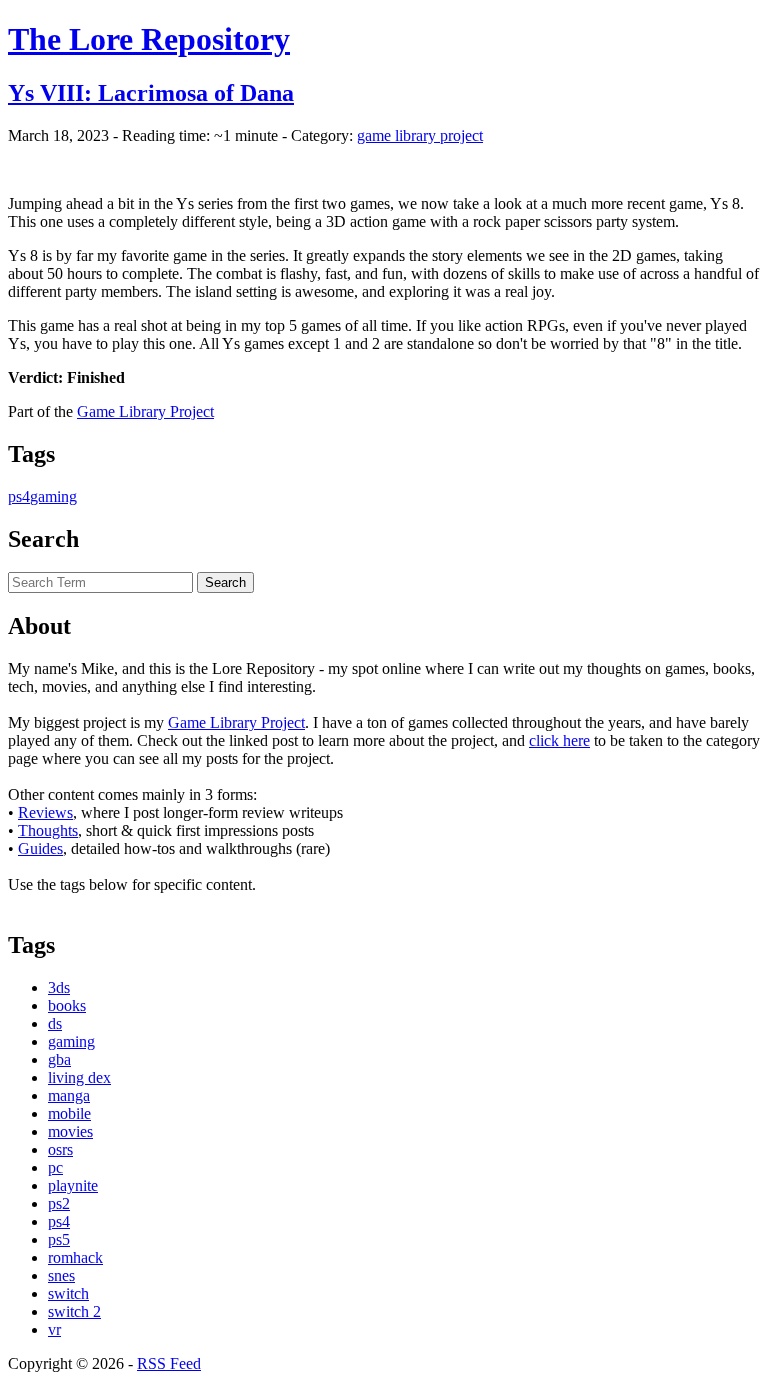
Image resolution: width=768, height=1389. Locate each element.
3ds (59, 987)
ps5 (59, 1239)
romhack (75, 1257)
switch (68, 1293)
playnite (73, 1185)
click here (559, 740)
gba (59, 1059)
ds (55, 1023)
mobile (69, 1113)
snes (61, 1275)
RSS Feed (169, 1363)
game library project (420, 135)
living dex (79, 1077)
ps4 (19, 496)
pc (55, 1167)
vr (54, 1329)
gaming (53, 496)
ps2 (59, 1203)
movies (70, 1131)
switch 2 (74, 1311)
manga (69, 1095)
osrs (60, 1149)
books (67, 1005)
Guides (40, 848)
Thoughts (48, 830)
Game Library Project (145, 411)
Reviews (45, 812)
